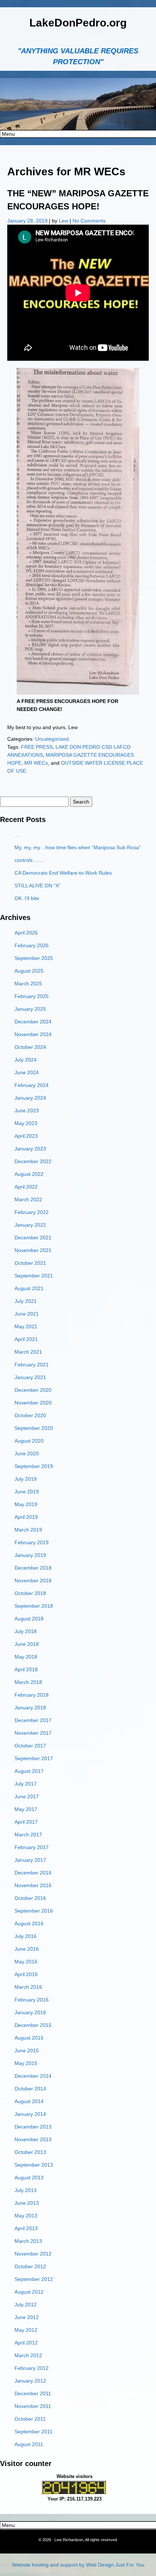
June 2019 (27, 1492)
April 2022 (26, 1187)
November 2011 (33, 2406)
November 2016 (33, 1885)
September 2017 (34, 1758)
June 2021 (27, 1314)
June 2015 (27, 2050)
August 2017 (29, 1771)
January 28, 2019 (28, 221)
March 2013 (28, 2241)
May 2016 (26, 1962)
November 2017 (33, 1733)
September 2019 (34, 1466)
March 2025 (28, 984)
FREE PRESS (37, 747)
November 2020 (33, 1403)
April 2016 (26, 1974)
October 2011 (30, 2419)
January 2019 (30, 1555)
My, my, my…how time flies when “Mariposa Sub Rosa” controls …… (78, 854)
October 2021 (30, 1263)
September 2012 (34, 2279)
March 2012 (28, 2355)
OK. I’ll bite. (28, 898)
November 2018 (33, 1581)
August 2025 (29, 971)
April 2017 (26, 1822)
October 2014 (30, 2089)
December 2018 (33, 1568)
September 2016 (34, 1911)
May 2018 (26, 1657)
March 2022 (28, 1199)
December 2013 (33, 2127)
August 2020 (29, 1441)
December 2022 (33, 1161)
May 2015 (26, 2063)
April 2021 (26, 1339)
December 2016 (33, 1873)
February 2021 (32, 1365)
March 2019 (28, 1530)
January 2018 (30, 1708)
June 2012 (27, 2317)
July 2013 (26, 2190)
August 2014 (29, 2101)
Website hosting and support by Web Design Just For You (78, 2565)
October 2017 (30, 1746)
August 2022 (29, 1174)
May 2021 (26, 1326)
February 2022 (32, 1212)
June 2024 (27, 1072)
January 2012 (30, 2381)
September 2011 (34, 2432)
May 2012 (26, 2330)
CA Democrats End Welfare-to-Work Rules (63, 873)
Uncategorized (52, 739)
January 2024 (30, 1098)
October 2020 (30, 1415)
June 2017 (27, 1796)
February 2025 (32, 996)
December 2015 (33, 2025)
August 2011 (29, 2444)
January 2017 (30, 1860)
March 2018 (28, 1682)
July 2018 (26, 1631)
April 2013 (26, 2228)
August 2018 (29, 1619)
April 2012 (26, 2343)
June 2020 (27, 1453)
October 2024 (30, 1047)
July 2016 (26, 1936)
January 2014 (30, 2114)
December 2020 (33, 1390)
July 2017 (26, 1784)
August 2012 (29, 2292)
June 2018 (27, 1644)
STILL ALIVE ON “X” (38, 886)
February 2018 (32, 1695)
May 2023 (26, 1123)
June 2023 (27, 1111)
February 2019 (32, 1542)
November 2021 (33, 1250)
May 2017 (26, 1809)
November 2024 (33, 1034)
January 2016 (30, 2012)
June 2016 (27, 1949)
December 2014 (33, 2076)
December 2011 (33, 2393)
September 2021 (34, 1276)
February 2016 (32, 2000)
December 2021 (33, 1238)
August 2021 (29, 1288)
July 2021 (26, 1301)
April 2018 (26, 1669)
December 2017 (33, 1720)
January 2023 (30, 1149)
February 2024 (32, 1085)
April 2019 (26, 1517)
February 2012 (32, 2368)
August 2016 (29, 1923)
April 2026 (26, 933)
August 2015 (29, 2038)
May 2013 (26, 2216)
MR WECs (36, 763)
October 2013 (30, 2152)
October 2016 (30, 1898)
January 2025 (30, 1009)
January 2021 (30, 1377)
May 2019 (26, 1504)
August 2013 (29, 2178)
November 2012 (33, 2254)
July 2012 (26, 2305)
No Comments (89, 221)
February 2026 (32, 945)
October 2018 (30, 1593)
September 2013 (34, 2165)
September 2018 (34, 1606)
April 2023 (26, 1136)
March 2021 (28, 1352)
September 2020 (34, 1428)
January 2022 (30, 1225)
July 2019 (26, 1479)
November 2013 (33, 2139)
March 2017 (28, 1835)
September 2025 (34, 958)
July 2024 (26, 1060)
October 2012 (30, 2266)
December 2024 (33, 1022)
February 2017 (32, 1847)
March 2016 (28, 1987)
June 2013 (27, 2203)
